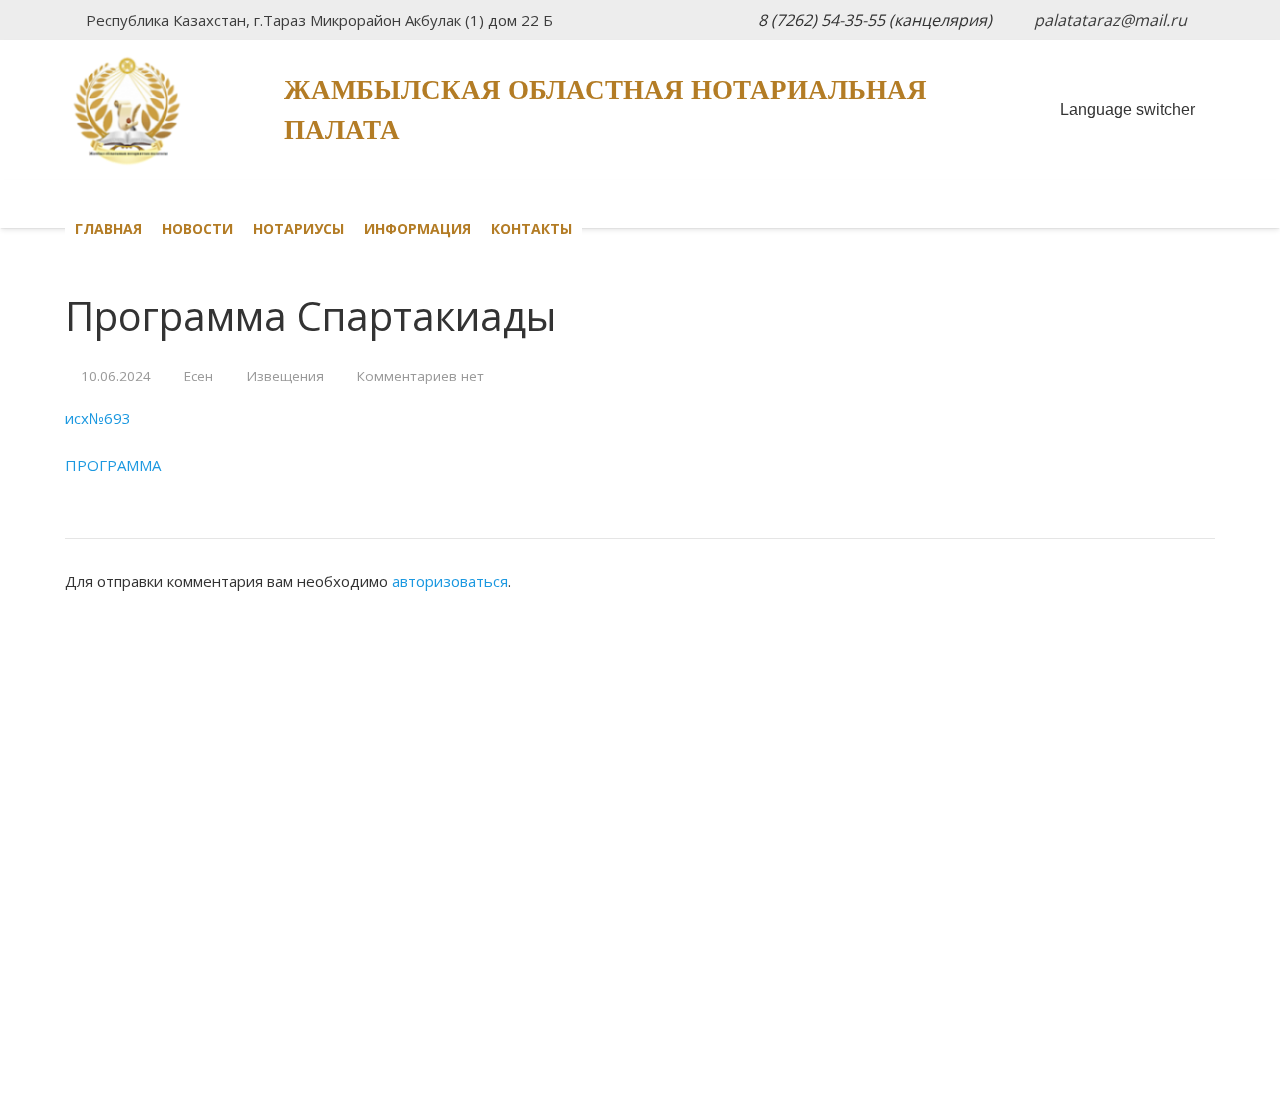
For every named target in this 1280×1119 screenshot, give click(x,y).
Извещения (285, 376)
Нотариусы (298, 228)
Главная (108, 228)
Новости (197, 228)
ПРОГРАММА (113, 465)
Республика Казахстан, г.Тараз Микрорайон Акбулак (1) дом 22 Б (319, 20)
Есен (198, 376)
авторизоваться (450, 581)
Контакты (531, 228)
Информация (417, 228)
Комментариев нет (420, 376)
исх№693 (98, 418)
